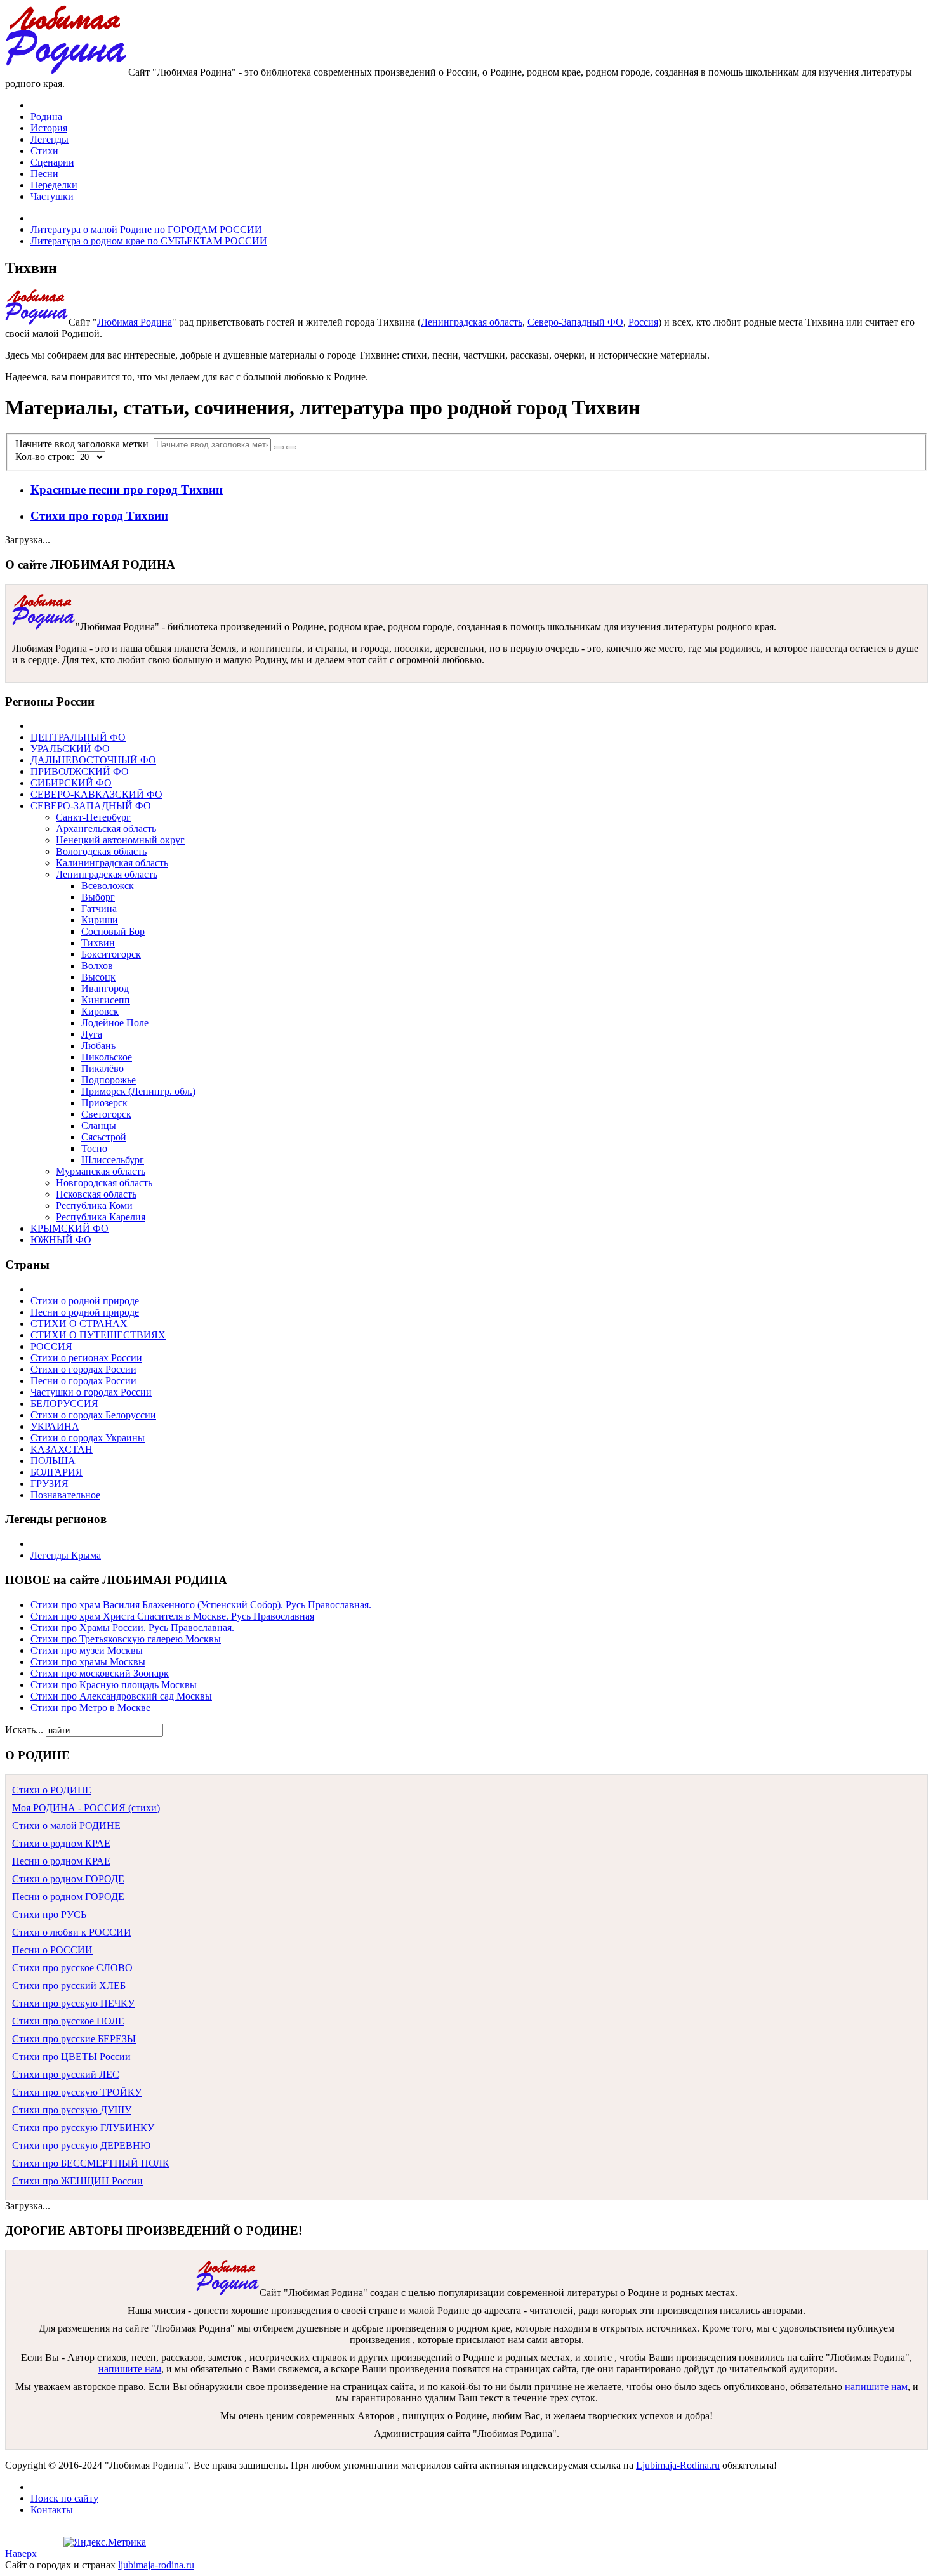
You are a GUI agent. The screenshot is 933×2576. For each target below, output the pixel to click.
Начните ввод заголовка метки (84, 444)
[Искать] (279, 447)
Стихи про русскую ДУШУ (72, 2110)
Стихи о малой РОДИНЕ (66, 1826)
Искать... (24, 1730)
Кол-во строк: (46, 457)
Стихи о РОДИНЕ (52, 1790)
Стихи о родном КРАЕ (61, 1843)
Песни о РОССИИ (52, 1950)
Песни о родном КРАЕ (61, 1861)
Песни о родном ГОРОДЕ (68, 1897)
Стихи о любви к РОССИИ (72, 1932)
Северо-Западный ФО (575, 322)
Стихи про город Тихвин (99, 516)
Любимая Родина (135, 322)
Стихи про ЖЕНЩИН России (77, 2181)
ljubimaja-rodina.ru (156, 2565)
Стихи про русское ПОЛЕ (68, 2021)
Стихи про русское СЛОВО (72, 1968)
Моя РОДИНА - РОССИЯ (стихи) (86, 1808)
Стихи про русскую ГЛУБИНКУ (83, 2128)
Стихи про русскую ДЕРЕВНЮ (81, 2145)
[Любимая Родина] (67, 72)
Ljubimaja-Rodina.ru (678, 2465)
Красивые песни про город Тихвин (127, 490)
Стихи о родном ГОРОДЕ (68, 1879)
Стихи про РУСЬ (49, 1914)
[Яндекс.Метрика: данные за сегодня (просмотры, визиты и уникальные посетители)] (105, 2542)
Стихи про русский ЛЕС (66, 2074)
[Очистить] (291, 447)
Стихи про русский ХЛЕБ (69, 1985)
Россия (643, 322)
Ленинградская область (472, 322)
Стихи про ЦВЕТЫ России (71, 2057)
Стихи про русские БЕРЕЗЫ (74, 2039)
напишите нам (130, 2369)
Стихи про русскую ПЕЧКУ (73, 2003)
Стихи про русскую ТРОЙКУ (77, 2092)
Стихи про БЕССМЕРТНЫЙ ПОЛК (91, 2163)
